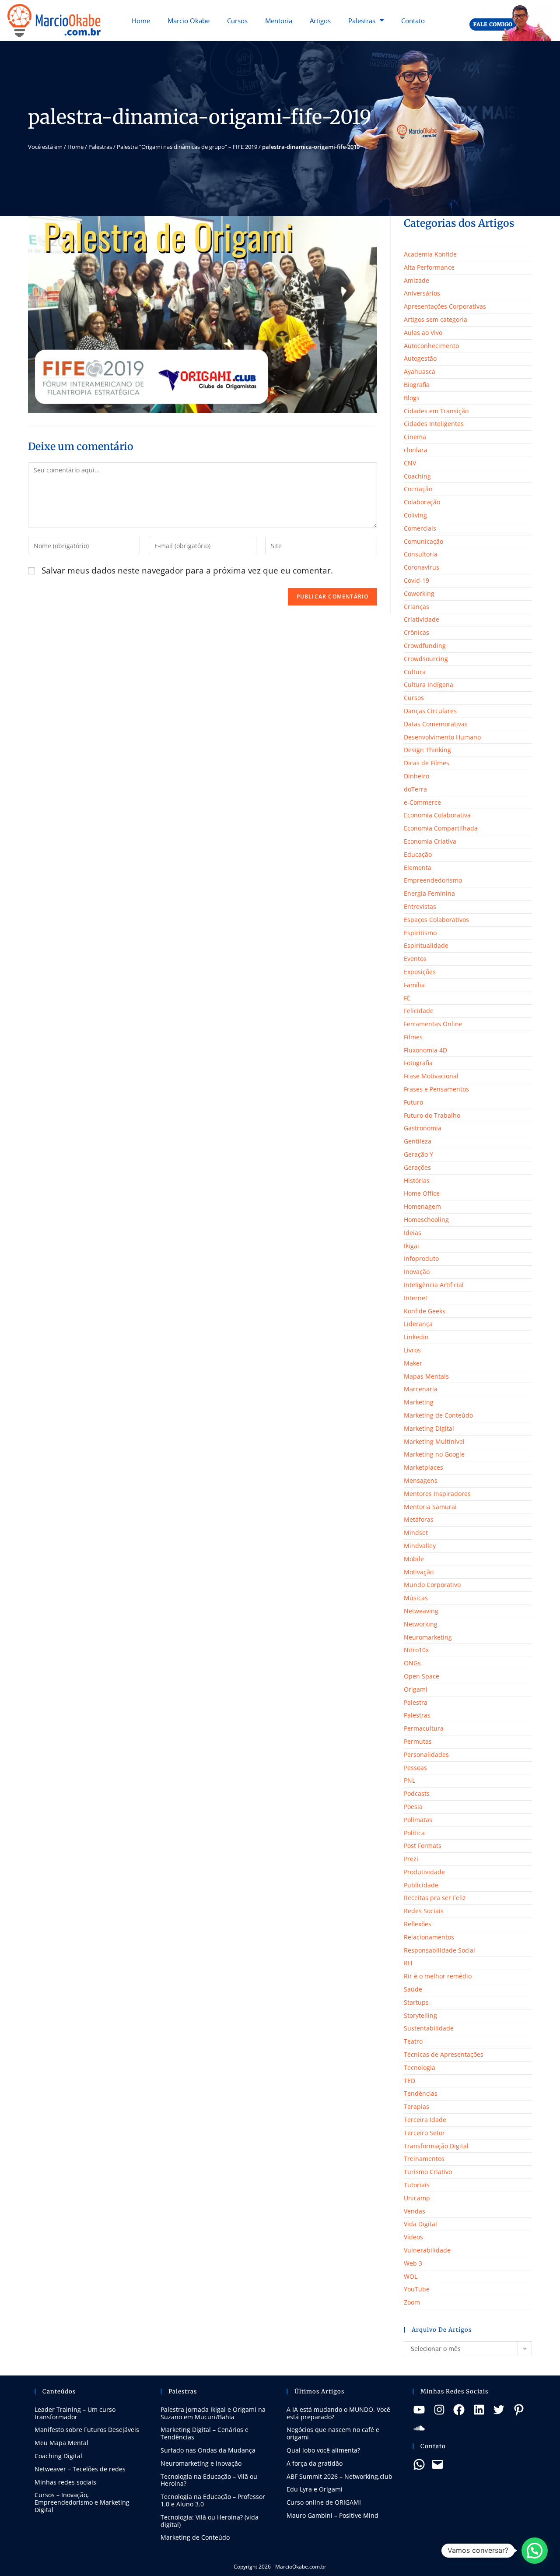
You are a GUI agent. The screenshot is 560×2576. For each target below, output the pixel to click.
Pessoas (415, 1768)
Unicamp (417, 2198)
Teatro (413, 2041)
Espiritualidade (426, 945)
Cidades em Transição (436, 411)
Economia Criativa (430, 841)
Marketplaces (423, 1467)
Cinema (415, 437)
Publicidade (421, 1885)
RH (408, 1963)
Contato (413, 21)
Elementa (418, 867)
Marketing (419, 1402)
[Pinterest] (519, 2410)
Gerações (417, 1167)
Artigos (320, 21)
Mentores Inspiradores (437, 1494)
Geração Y (418, 1154)
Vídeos (413, 2237)
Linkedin (416, 1337)
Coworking (419, 593)
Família (414, 985)
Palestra (416, 1702)
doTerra (415, 789)
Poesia (413, 1807)
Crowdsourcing (426, 659)
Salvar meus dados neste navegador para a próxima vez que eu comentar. (187, 570)
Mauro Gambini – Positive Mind (332, 2515)
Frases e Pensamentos (436, 1089)
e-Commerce (422, 802)
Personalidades (426, 1754)
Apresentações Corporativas (445, 306)
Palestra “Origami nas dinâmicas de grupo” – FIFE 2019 (187, 147)
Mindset (416, 1533)
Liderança (418, 1324)
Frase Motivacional (431, 1076)
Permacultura (424, 1728)
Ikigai (411, 1246)
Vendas (415, 2211)
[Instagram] (439, 2410)
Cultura (415, 672)
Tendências (421, 2093)
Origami (416, 1689)
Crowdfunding (425, 646)
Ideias (413, 1233)
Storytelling (420, 2015)
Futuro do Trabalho (432, 1115)
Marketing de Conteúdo (438, 1415)
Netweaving (421, 1611)
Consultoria (421, 554)
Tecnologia (420, 2067)
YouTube (417, 2289)
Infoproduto (421, 1258)
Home (141, 21)
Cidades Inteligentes (434, 424)
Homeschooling (426, 1219)
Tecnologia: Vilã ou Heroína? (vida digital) (210, 2521)
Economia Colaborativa (437, 815)
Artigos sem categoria (436, 319)
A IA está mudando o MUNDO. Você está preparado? (338, 2413)
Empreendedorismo (433, 880)
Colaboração (422, 502)
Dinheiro (416, 776)
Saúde (413, 1989)
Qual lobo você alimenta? (323, 2450)
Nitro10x (416, 1650)
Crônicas (416, 632)
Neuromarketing (428, 1637)
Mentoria (279, 21)
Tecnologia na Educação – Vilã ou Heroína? (209, 2480)
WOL (411, 2276)
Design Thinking (427, 750)
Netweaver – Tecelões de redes (80, 2469)
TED (409, 2081)
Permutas (418, 1741)
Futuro (413, 1102)
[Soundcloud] (419, 2428)
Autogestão (420, 358)
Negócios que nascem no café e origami (333, 2433)
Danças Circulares (430, 711)
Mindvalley (420, 1546)
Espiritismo (420, 933)
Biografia (417, 385)
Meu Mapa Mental (61, 2443)
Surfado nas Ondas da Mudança (208, 2450)
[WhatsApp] (419, 2464)
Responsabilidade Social (439, 1950)
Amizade (416, 280)
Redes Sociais (424, 1911)
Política (414, 1833)
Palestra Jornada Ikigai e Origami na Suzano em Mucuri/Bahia (213, 2413)
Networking (421, 1624)
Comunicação (423, 541)
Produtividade (424, 1872)
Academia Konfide (430, 254)
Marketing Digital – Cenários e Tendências (205, 2433)
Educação (418, 854)
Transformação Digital (436, 2146)
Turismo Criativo (428, 2172)
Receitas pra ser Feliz (435, 1898)
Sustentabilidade (429, 2028)
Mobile (414, 1559)
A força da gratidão (315, 2463)
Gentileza (418, 1141)
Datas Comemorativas (436, 724)
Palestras (362, 21)
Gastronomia (423, 1128)
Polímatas (418, 1820)
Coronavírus (422, 567)
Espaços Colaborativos (436, 920)
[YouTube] (419, 2410)
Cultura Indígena (429, 684)
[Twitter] (499, 2410)
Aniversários (422, 293)
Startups (416, 2002)
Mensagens (421, 1480)
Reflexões (418, 1924)
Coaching (417, 476)
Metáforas (419, 1519)
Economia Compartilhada (441, 828)
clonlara (416, 450)
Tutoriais (417, 2185)
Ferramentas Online (433, 1024)
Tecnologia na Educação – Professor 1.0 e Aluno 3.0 (213, 2500)
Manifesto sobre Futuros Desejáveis (87, 2430)
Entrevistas (420, 906)
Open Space (422, 1676)
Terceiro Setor (424, 2133)
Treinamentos (424, 2159)
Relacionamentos (429, 1937)
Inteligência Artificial (434, 1285)
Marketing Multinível (434, 1441)
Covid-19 (416, 580)
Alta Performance (429, 267)
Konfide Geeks (425, 1311)
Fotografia (418, 1063)
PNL (409, 1780)
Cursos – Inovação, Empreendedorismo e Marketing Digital (82, 2502)
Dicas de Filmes (427, 763)
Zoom (412, 2302)
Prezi (411, 1859)
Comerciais (420, 528)
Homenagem (422, 1206)
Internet (416, 1298)
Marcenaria (421, 1389)
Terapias (416, 2106)
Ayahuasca (420, 371)
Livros (412, 1350)
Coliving (415, 515)
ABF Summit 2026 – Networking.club (339, 2476)
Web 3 (413, 2263)
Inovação (417, 1272)
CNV (410, 463)
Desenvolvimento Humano (442, 737)
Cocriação (418, 489)
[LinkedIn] (479, 2410)
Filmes (413, 1037)
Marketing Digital (429, 1428)
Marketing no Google (434, 1454)
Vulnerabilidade (427, 2250)
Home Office (422, 1193)
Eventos (415, 959)
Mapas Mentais (426, 1376)
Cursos (237, 21)
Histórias (417, 1181)
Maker (413, 1363)
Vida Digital (420, 2224)
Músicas (416, 1598)
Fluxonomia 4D (425, 1050)
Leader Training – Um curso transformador (75, 2413)
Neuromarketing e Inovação (201, 2463)
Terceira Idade (425, 2120)
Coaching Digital (58, 2456)
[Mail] (437, 2464)
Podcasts (417, 1793)
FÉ (407, 998)
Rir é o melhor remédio (438, 1976)
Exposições (420, 972)
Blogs (412, 398)
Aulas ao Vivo (423, 333)
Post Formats (423, 1846)
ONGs (412, 1663)
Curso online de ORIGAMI (324, 2502)
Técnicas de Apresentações (444, 2054)
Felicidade (419, 1011)
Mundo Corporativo (432, 1585)
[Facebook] (459, 2410)
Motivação (419, 1572)
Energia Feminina (429, 893)
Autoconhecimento (431, 346)
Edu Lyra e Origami (315, 2489)
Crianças (416, 607)
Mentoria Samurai (430, 1507)
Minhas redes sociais (65, 2482)
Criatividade (422, 619)
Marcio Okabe (189, 21)
